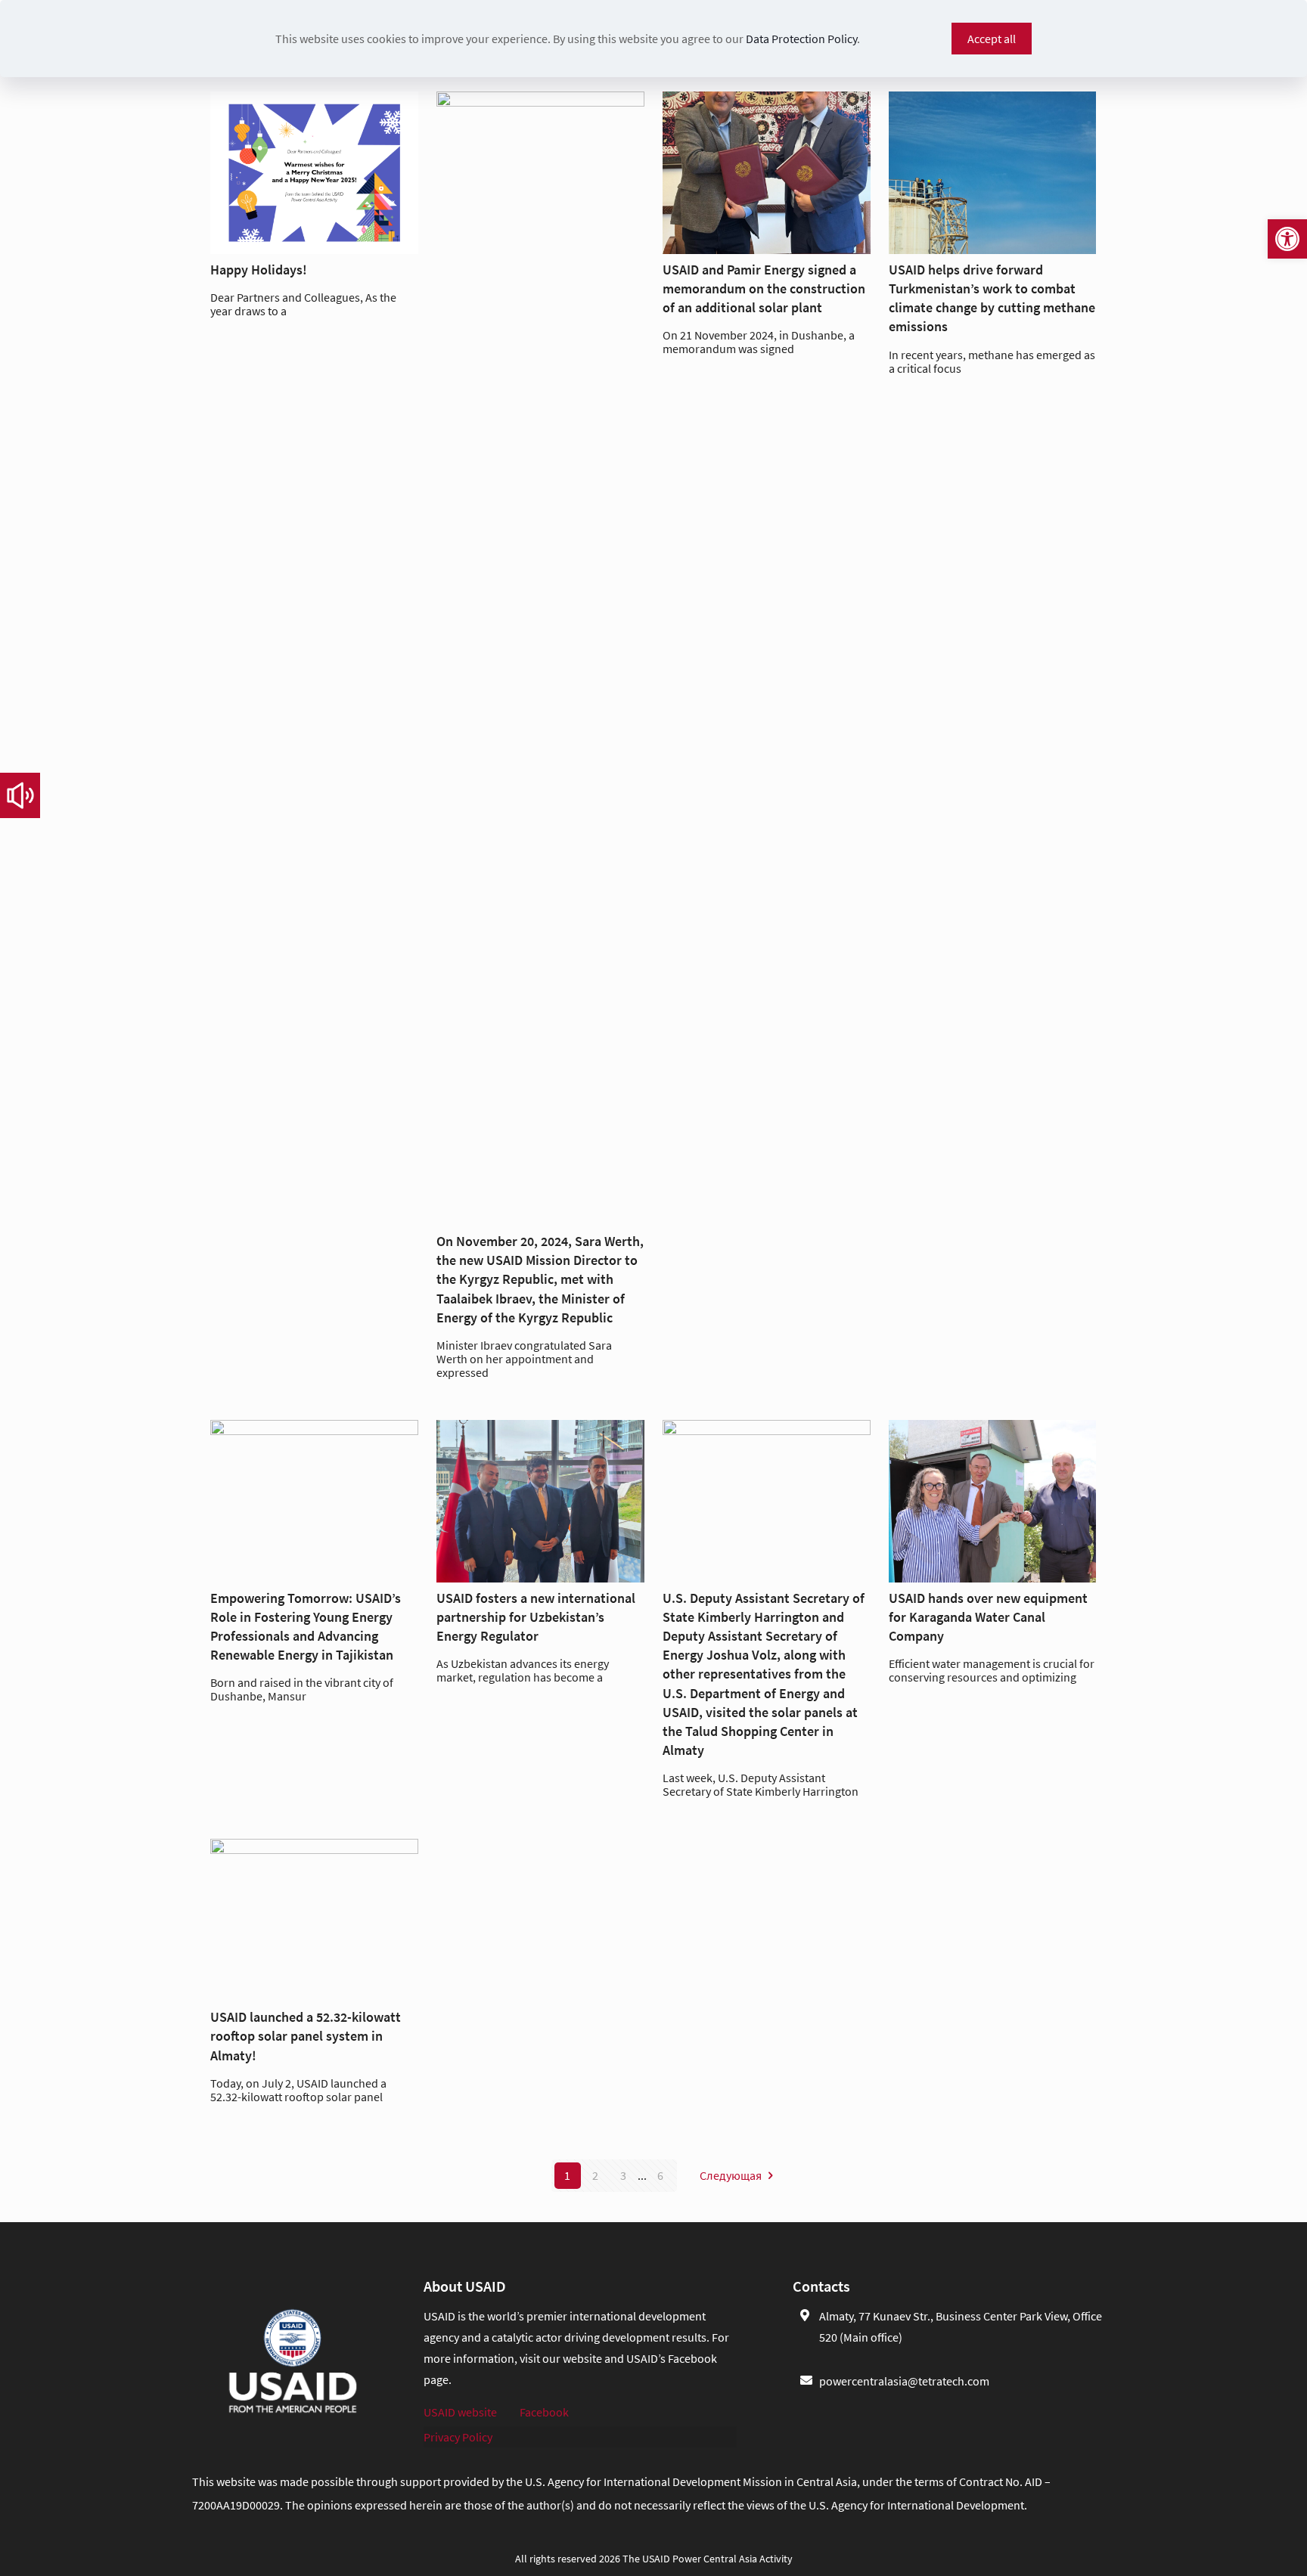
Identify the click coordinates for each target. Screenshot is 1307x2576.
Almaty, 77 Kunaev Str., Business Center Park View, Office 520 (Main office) (961, 2326)
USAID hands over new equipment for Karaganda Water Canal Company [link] (988, 1617)
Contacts (821, 2286)
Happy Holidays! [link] (259, 270)
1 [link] (567, 2175)
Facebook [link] (544, 2412)
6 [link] (660, 2175)
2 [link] (595, 2175)
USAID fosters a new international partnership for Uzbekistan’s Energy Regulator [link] (536, 1617)
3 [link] (623, 2175)
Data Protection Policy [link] (801, 39)
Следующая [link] (731, 2175)
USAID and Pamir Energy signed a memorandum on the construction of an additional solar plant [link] (764, 288)
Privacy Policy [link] (458, 2437)
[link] (1287, 239)
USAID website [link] (460, 2412)
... (642, 2175)
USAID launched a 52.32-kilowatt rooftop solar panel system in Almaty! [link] (306, 2036)
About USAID (465, 2286)
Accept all (992, 39)
